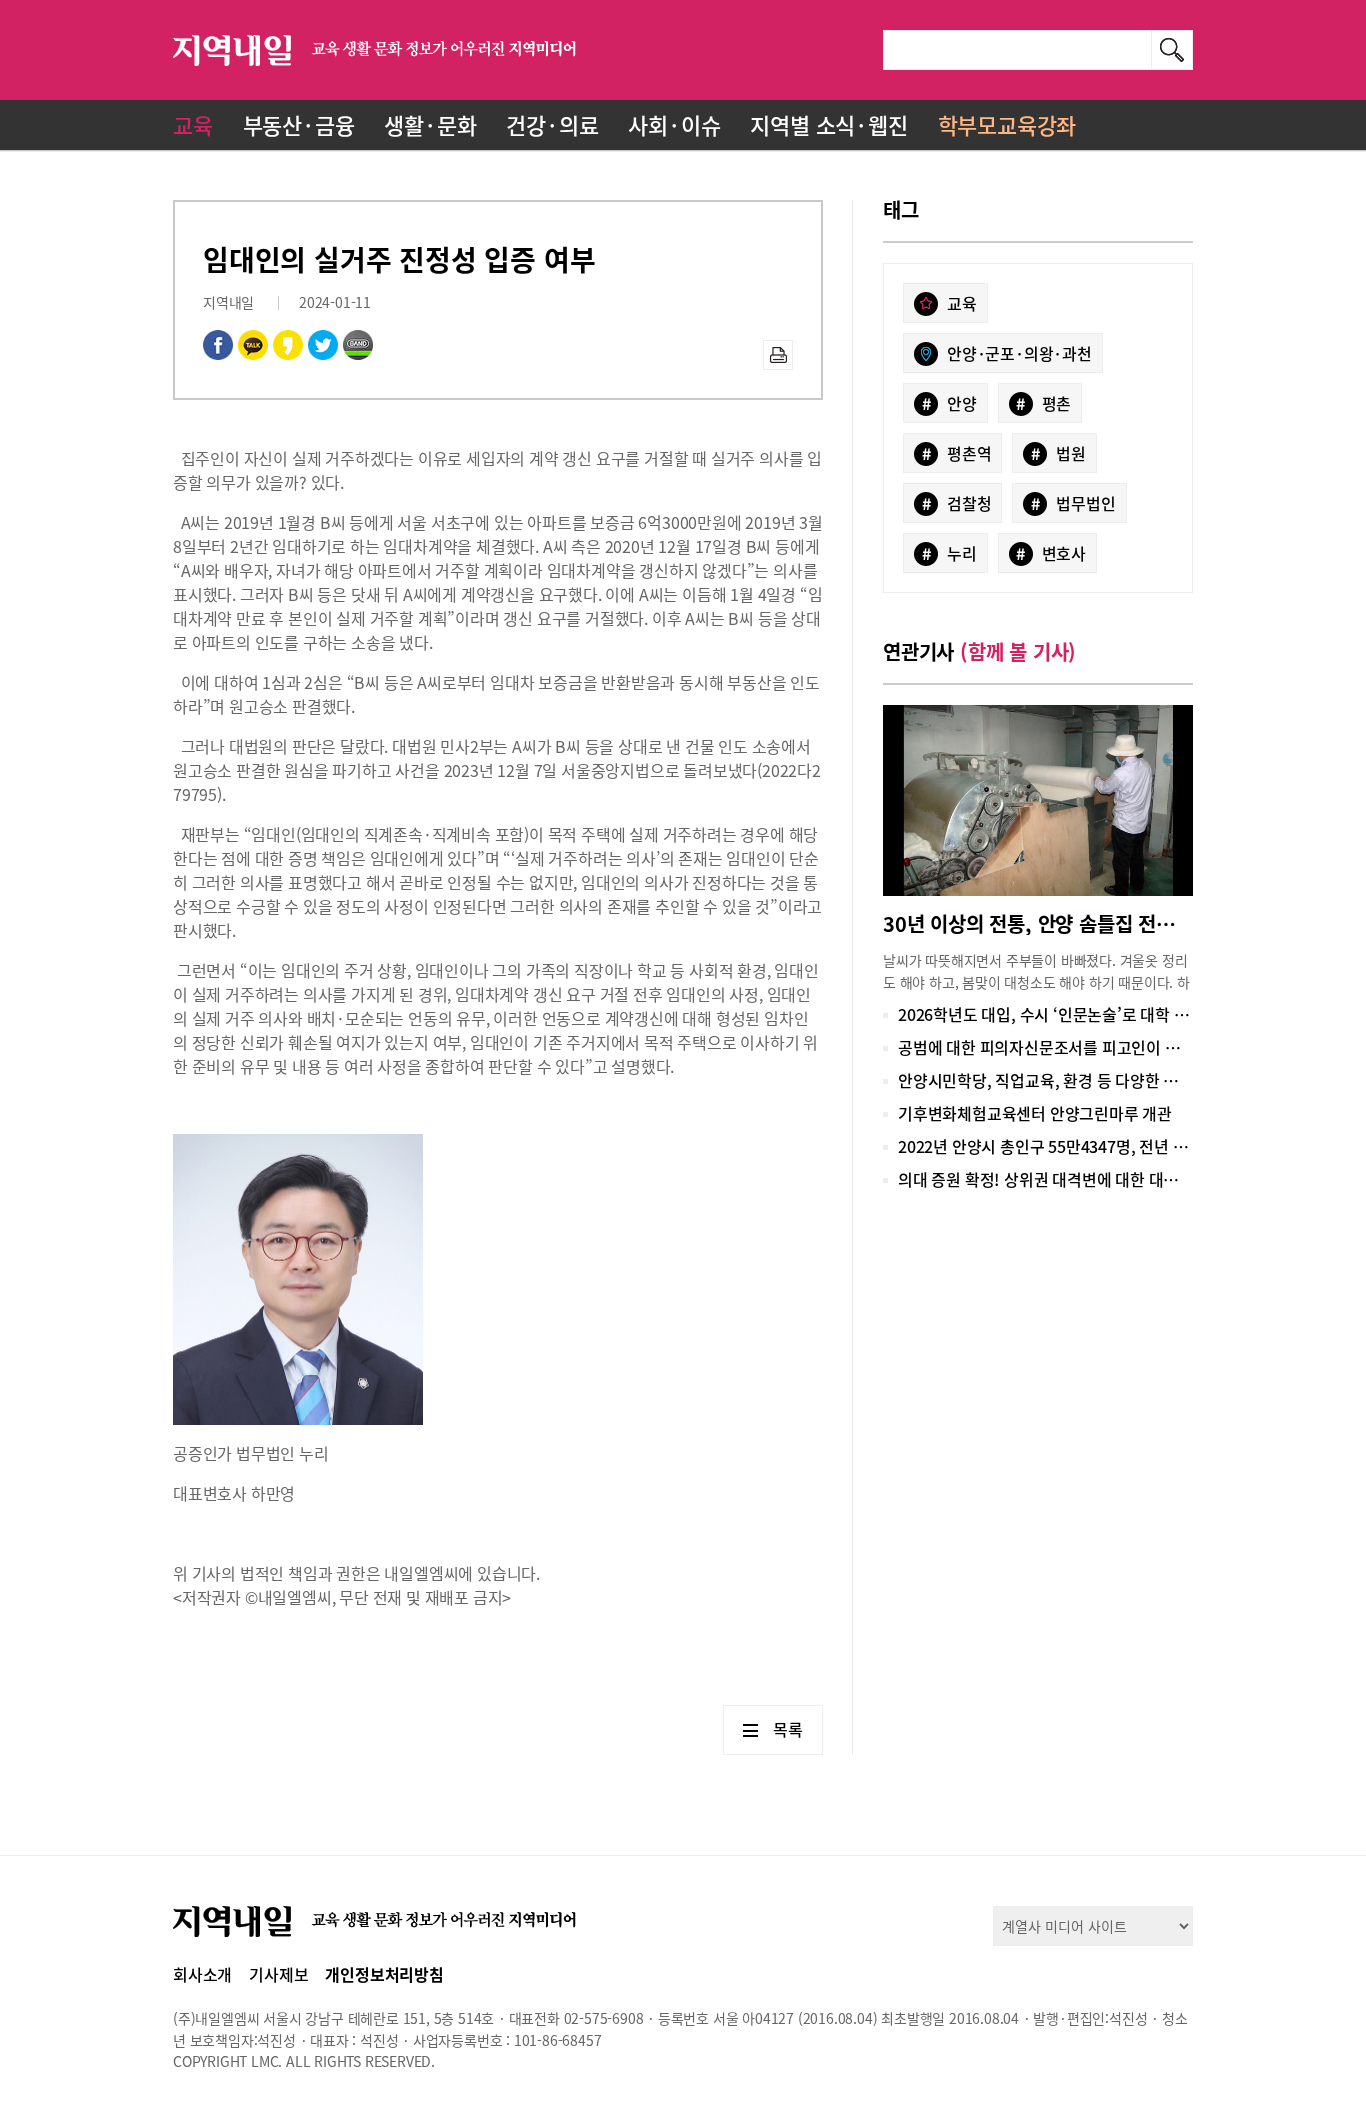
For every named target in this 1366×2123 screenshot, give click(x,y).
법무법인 (1073, 503)
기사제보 (278, 1974)
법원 (1058, 453)
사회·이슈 (674, 124)
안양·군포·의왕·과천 (1019, 353)
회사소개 (202, 1974)
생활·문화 (430, 124)
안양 (949, 403)
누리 (949, 553)
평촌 (1043, 403)
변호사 (1051, 553)
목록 (788, 1729)
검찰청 (957, 503)
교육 (193, 124)
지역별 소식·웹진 (828, 124)
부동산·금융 (299, 124)
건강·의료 (552, 124)
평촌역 (957, 453)
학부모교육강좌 (1007, 124)
